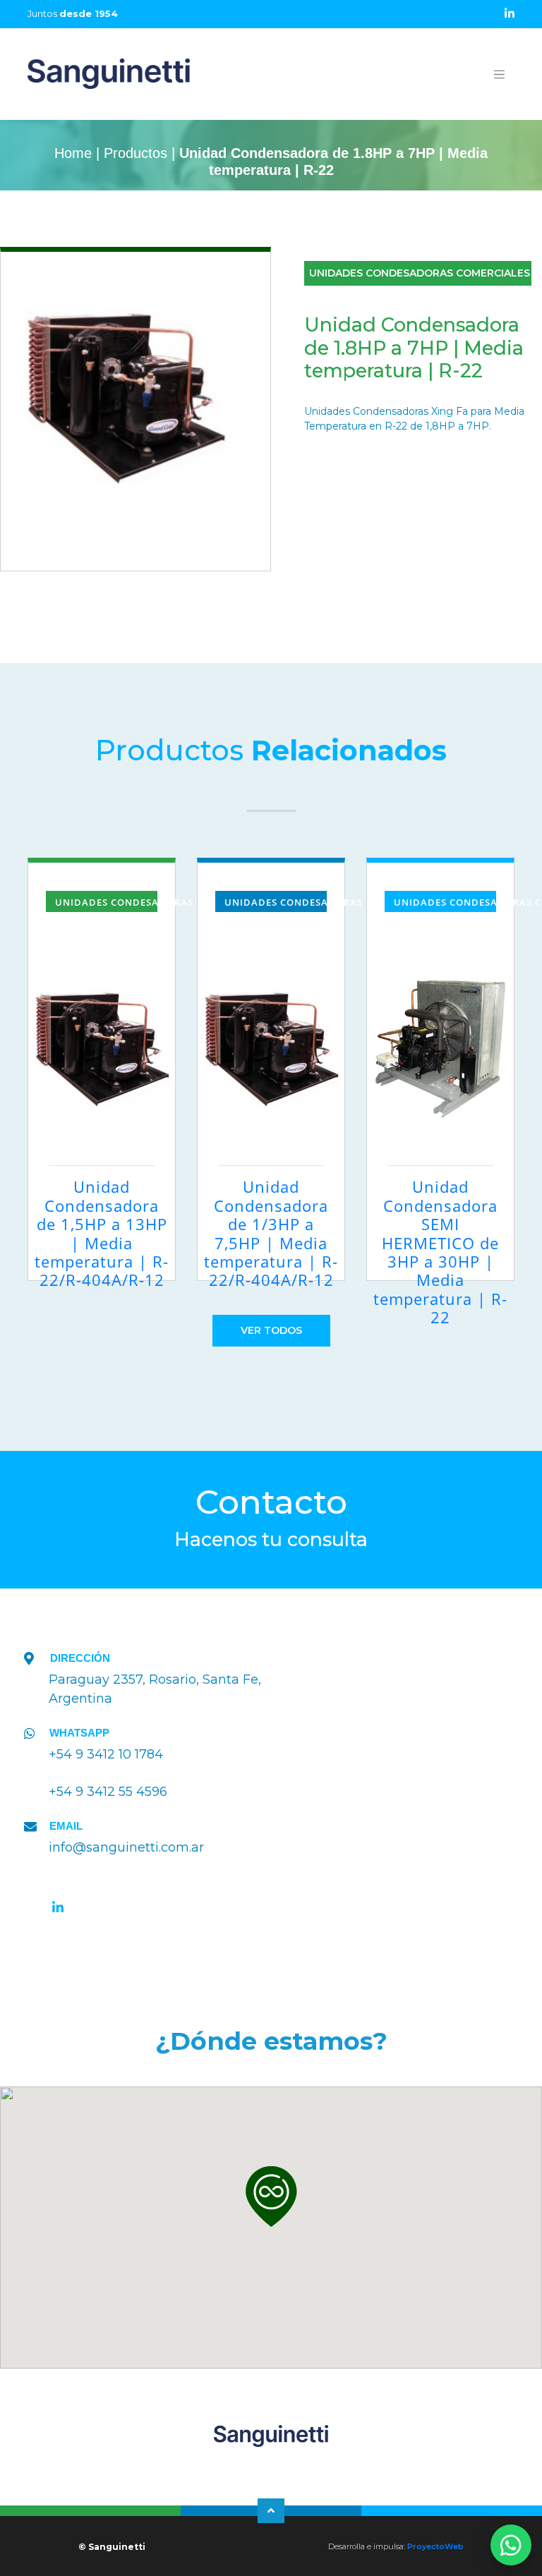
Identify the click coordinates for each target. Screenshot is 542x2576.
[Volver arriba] (271, 2511)
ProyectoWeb (435, 2546)
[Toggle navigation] (500, 74)
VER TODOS (271, 1330)
